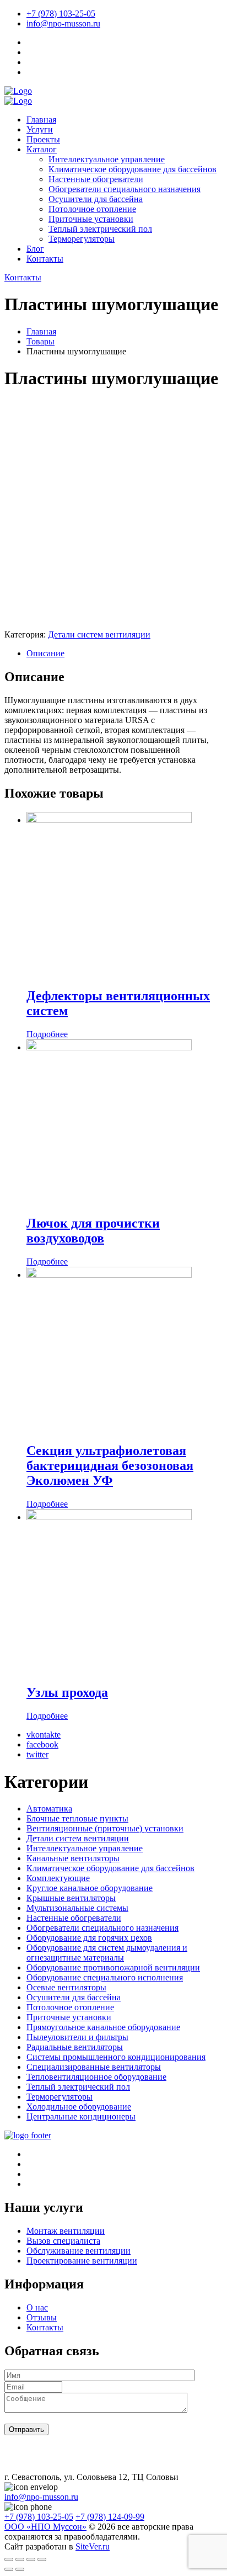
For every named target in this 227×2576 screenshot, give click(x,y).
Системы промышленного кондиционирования (116, 2057)
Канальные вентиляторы (73, 1858)
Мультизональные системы (77, 1908)
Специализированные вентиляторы (94, 2067)
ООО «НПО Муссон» (45, 2527)
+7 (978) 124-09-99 (110, 2517)
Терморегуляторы (82, 239)
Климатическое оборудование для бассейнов (133, 169)
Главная (41, 119)
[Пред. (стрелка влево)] (9, 2569)
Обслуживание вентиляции (79, 2251)
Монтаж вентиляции (66, 2231)
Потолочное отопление (92, 209)
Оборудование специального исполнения (105, 1977)
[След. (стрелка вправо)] (20, 2569)
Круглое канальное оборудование (90, 1888)
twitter (37, 1754)
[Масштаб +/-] (42, 2559)
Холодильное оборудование (79, 2107)
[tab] (125, 654)
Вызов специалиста (63, 2241)
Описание (45, 653)
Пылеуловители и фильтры (77, 2037)
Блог (35, 249)
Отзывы (42, 2317)
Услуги (40, 129)
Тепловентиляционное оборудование (96, 2077)
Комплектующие (58, 1878)
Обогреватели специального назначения (125, 189)
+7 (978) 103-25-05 (61, 14)
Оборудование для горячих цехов (89, 1938)
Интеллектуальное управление (107, 159)
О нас (37, 2307)
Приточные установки (91, 219)
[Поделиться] (20, 2559)
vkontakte (44, 1735)
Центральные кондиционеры (81, 2116)
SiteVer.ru (93, 2546)
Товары (40, 341)
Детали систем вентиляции (99, 634)
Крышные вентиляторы (71, 1898)
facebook (42, 1744)
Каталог (42, 149)
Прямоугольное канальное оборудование (103, 2027)
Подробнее (47, 1034)
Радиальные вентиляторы (75, 2047)
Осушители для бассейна (96, 199)
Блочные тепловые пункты (77, 1818)
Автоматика (49, 1808)
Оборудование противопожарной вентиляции (113, 1967)
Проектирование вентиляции (82, 2261)
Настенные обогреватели (96, 179)
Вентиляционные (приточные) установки (105, 1828)
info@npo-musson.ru (63, 23)
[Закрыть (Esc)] (9, 2559)
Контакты (45, 259)
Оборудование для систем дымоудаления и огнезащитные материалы (107, 1953)
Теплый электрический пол (100, 229)
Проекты (43, 139)
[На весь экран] (31, 2559)
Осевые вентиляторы (66, 1987)
